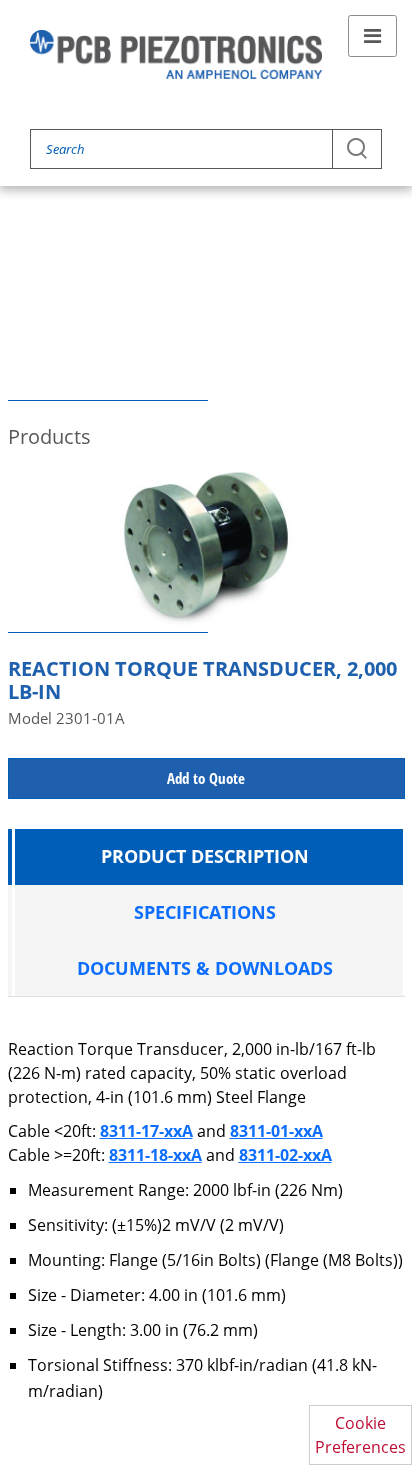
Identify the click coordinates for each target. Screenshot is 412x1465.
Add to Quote (206, 778)
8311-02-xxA (285, 1155)
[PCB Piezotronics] (176, 54)
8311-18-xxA (155, 1155)
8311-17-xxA (146, 1131)
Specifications (205, 912)
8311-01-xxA (276, 1131)
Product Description (205, 856)
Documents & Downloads (205, 968)
